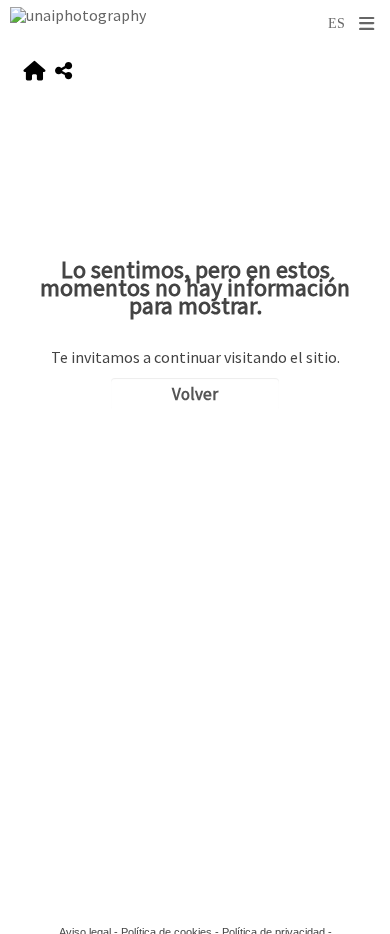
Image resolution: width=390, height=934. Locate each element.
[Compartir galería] (63, 71)
